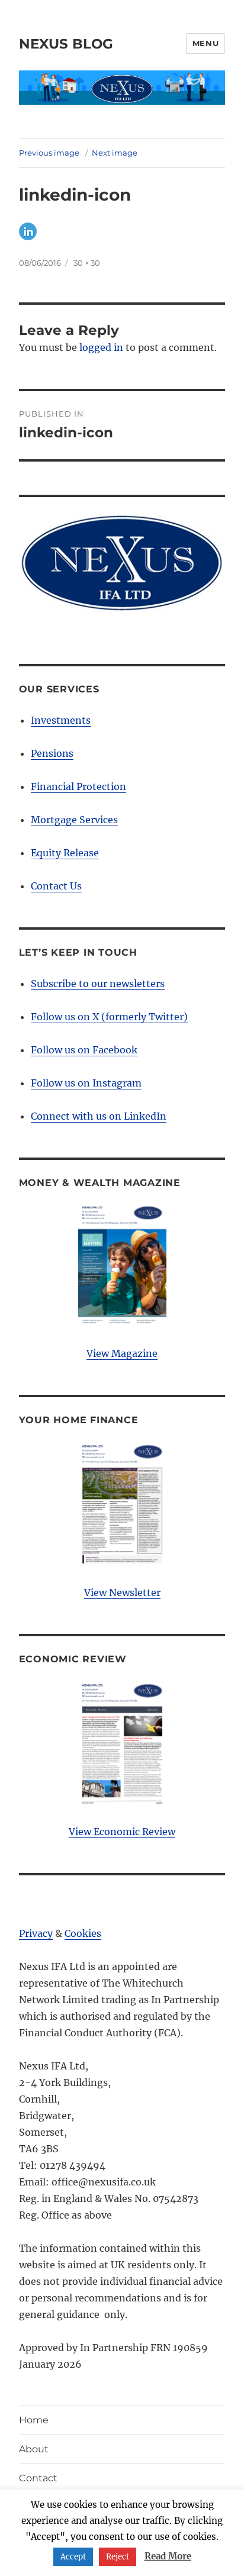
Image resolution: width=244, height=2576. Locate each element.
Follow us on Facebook (84, 1050)
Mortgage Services (74, 820)
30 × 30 (87, 263)
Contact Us (56, 886)
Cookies (83, 1933)
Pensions (52, 753)
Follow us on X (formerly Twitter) (109, 1017)
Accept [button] (73, 2557)
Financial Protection (78, 786)
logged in (101, 347)
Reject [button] (118, 2557)
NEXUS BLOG (66, 44)
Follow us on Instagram (86, 1083)
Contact (38, 2478)
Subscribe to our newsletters (98, 984)
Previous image (49, 153)
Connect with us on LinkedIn (99, 1116)
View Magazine (122, 1353)
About (34, 2449)
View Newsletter (122, 1592)
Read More (168, 2556)
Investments (61, 720)
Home (34, 2420)
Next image (115, 153)
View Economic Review (122, 1832)
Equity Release (65, 853)
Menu (206, 43)
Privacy (36, 1933)
